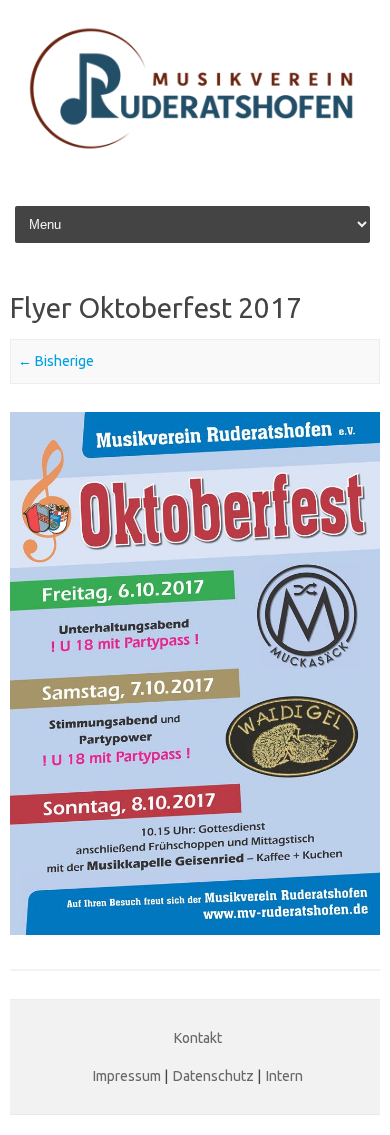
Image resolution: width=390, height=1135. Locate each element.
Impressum (127, 1076)
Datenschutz (213, 1076)
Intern (284, 1076)
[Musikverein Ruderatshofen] (195, 163)
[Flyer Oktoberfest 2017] (195, 673)
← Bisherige (56, 361)
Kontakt (198, 1038)
